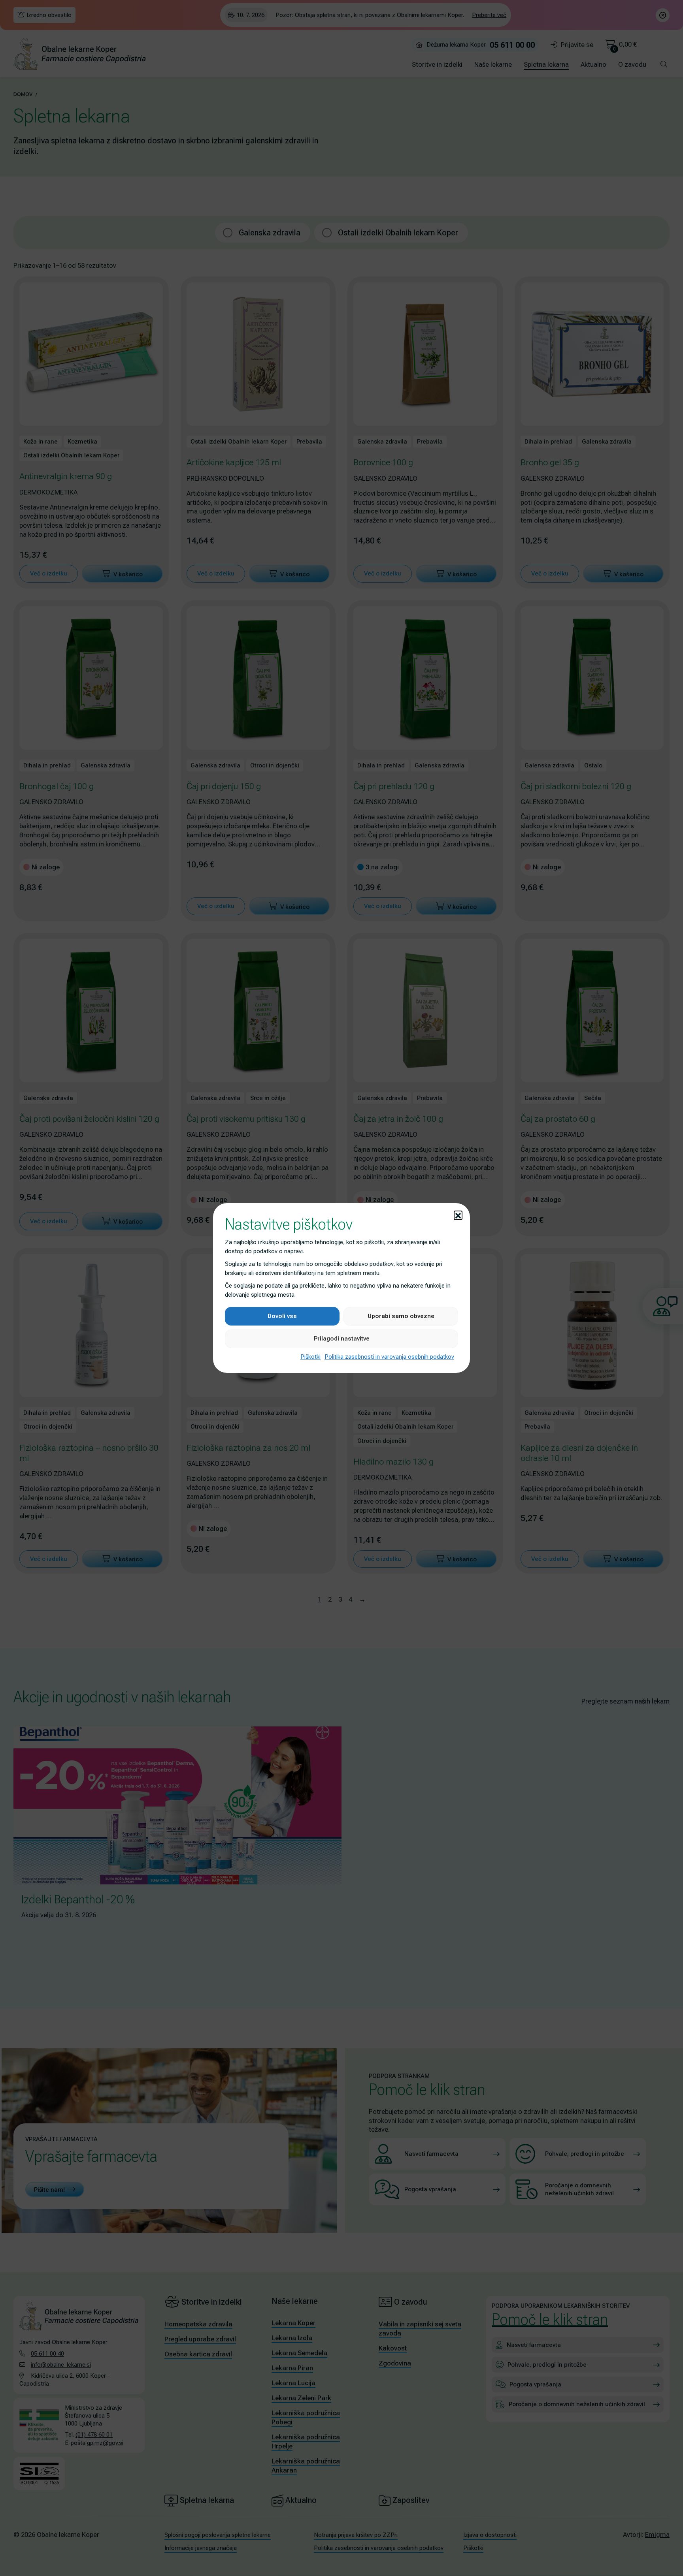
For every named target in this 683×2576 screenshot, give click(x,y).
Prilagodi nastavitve (342, 1339)
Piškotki (310, 1357)
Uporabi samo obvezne (401, 1316)
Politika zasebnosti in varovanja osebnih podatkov (389, 1357)
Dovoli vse (282, 1316)
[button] (458, 1215)
